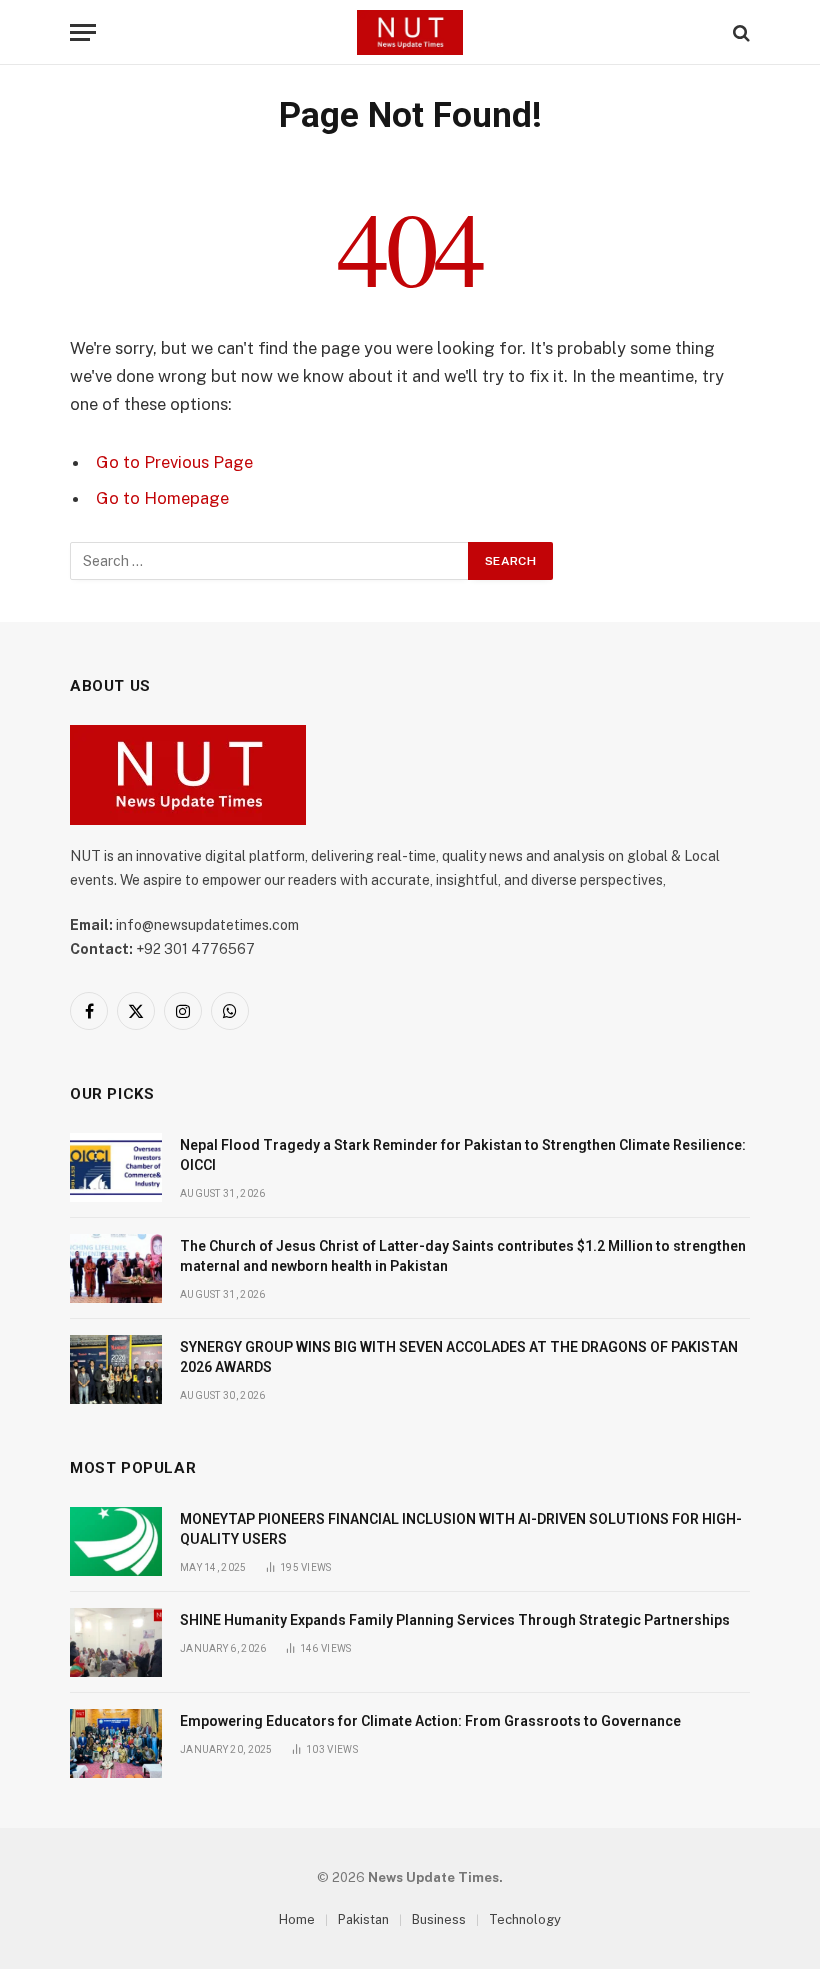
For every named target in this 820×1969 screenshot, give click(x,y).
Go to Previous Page (174, 462)
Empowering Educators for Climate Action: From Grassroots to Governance (430, 1721)
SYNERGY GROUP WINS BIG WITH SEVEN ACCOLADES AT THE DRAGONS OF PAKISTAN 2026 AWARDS (459, 1357)
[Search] (739, 32)
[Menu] (83, 32)
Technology (525, 1919)
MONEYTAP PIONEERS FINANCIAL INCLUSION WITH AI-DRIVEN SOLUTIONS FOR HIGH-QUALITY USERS (461, 1529)
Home (297, 1919)
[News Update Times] (410, 32)
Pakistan (363, 1919)
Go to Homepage (162, 498)
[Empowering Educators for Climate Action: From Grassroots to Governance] (116, 1743)
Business (439, 1919)
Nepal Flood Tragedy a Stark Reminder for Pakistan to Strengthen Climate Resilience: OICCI (463, 1155)
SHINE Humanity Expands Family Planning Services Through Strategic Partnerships (455, 1620)
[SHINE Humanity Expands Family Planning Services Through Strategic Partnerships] (116, 1642)
